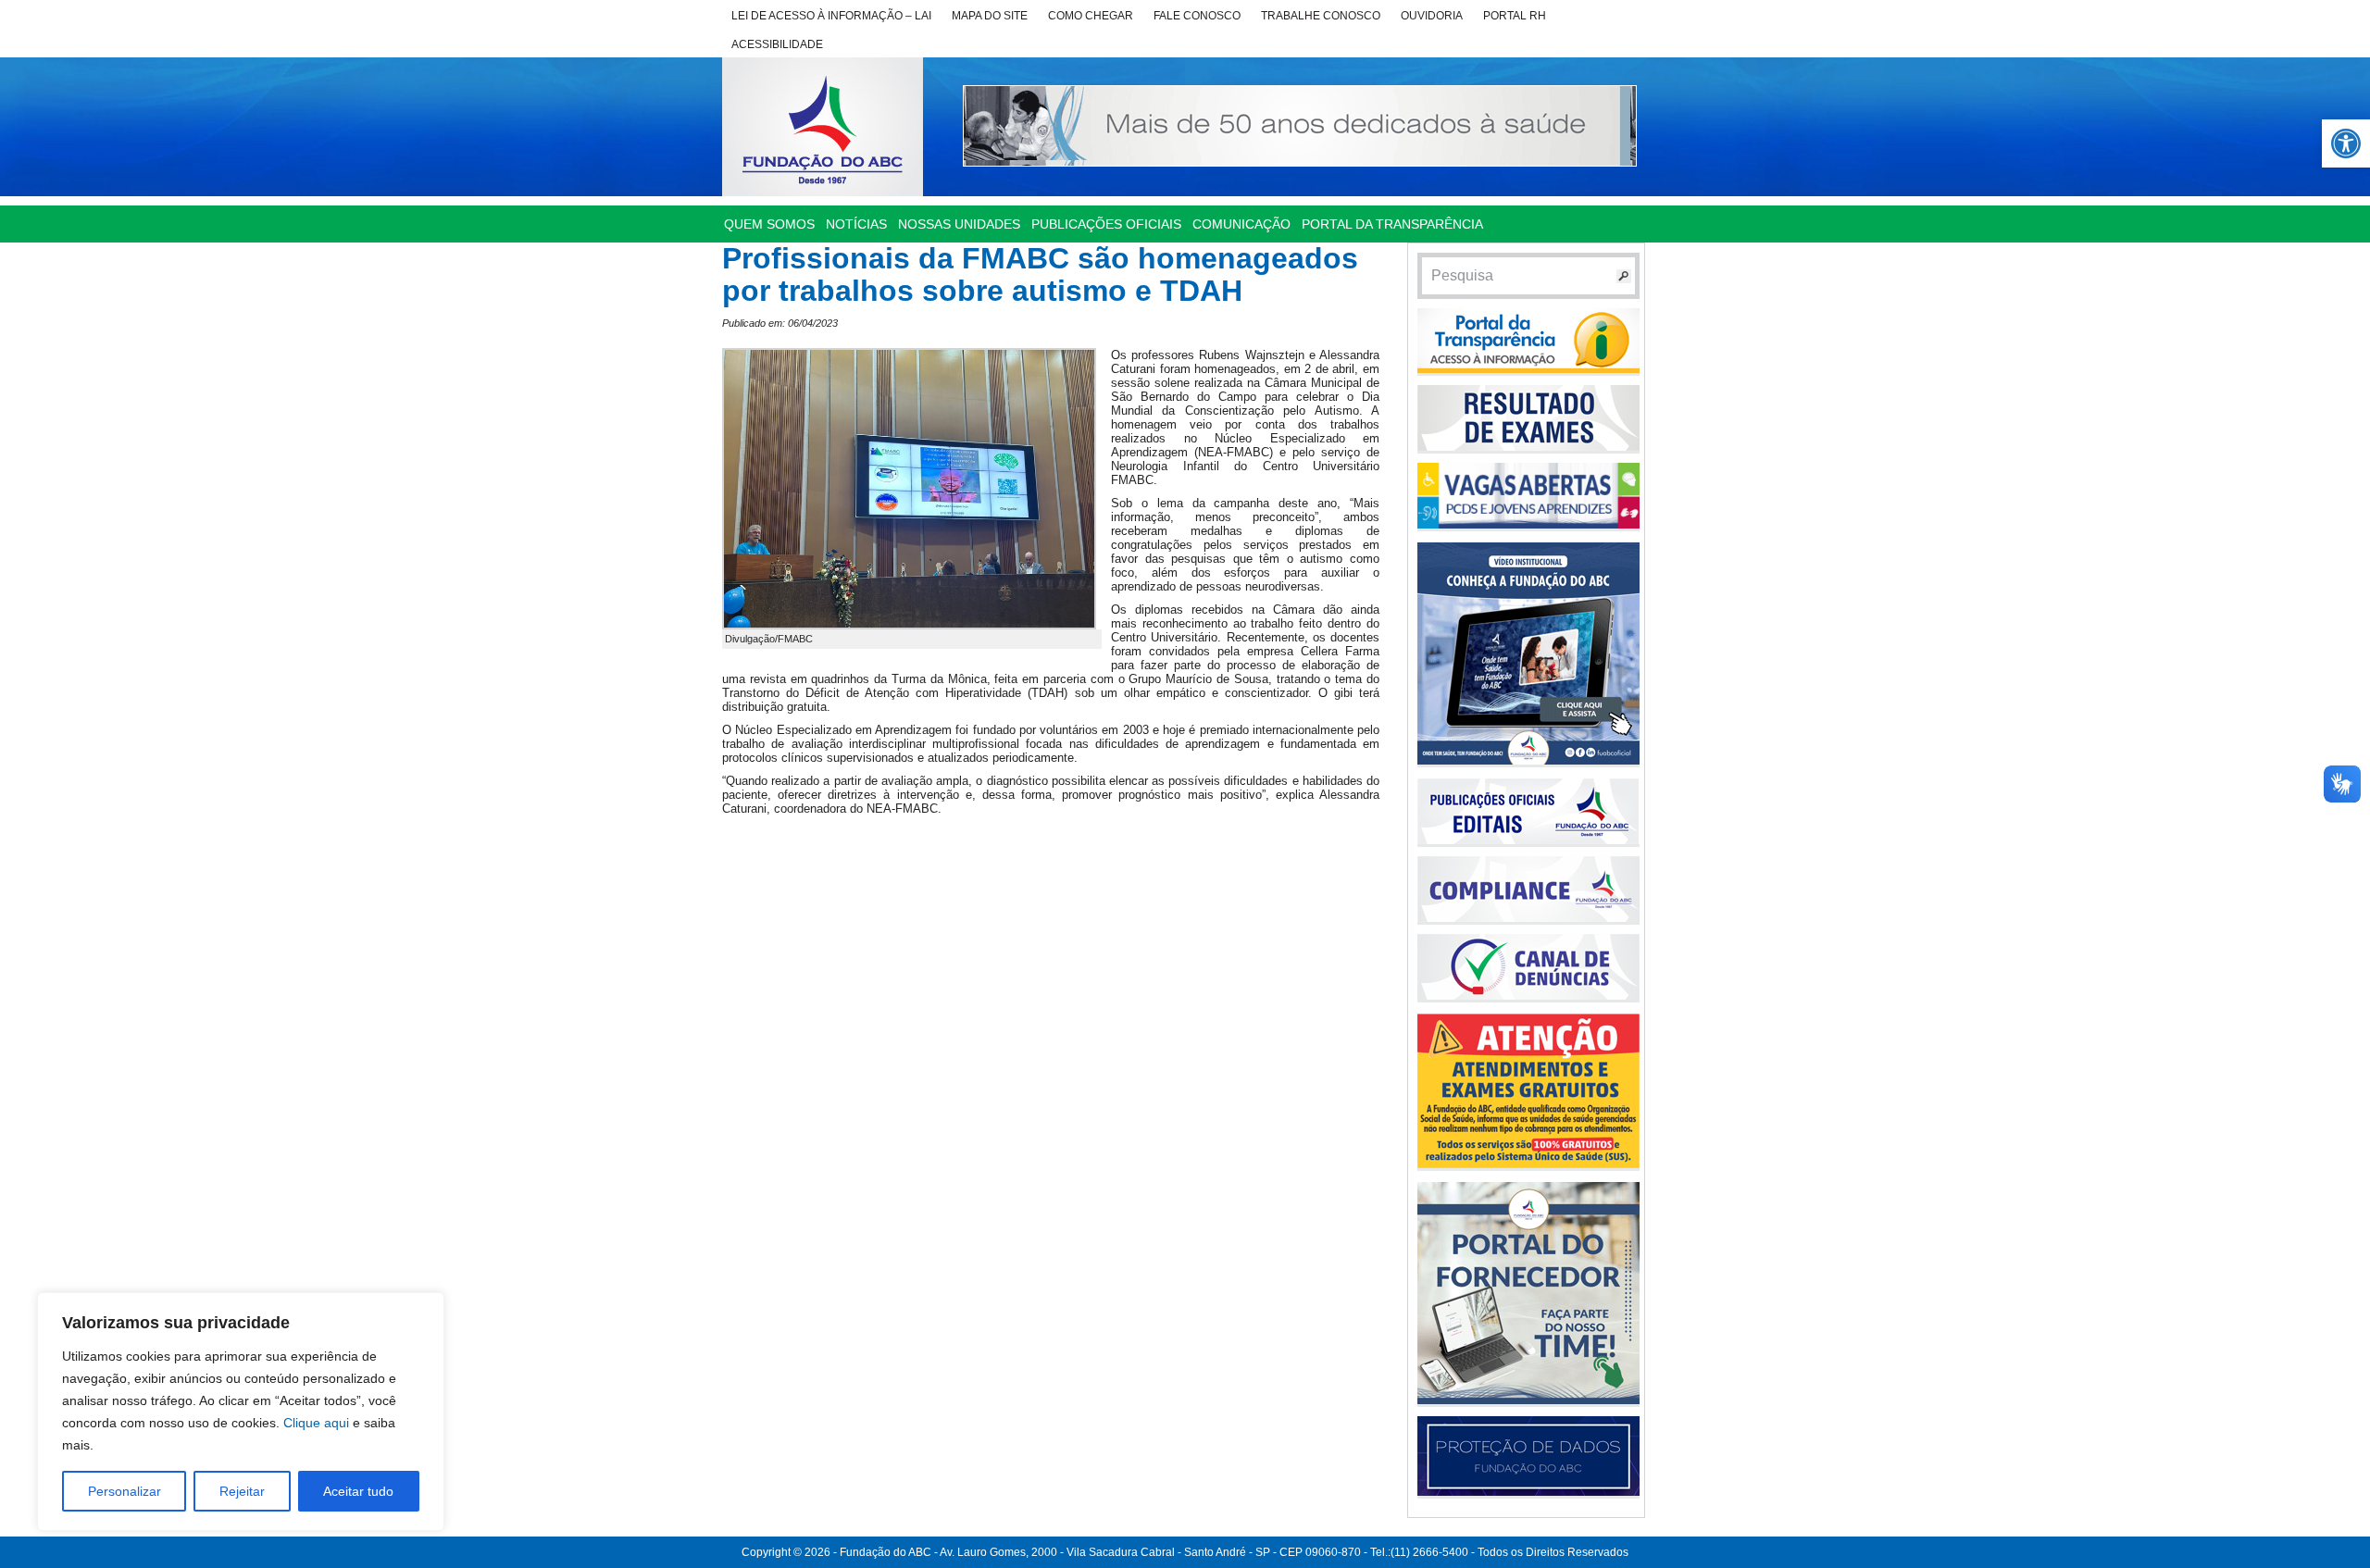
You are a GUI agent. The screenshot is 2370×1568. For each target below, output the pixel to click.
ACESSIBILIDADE (777, 44)
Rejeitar (242, 1491)
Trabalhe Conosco (1321, 16)
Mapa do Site (990, 16)
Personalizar (125, 1491)
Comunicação (1241, 224)
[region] (241, 1412)
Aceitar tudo (358, 1491)
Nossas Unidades (959, 224)
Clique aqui (316, 1423)
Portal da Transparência (1392, 224)
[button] (2346, 143)
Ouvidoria (1432, 16)
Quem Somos (769, 224)
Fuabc (823, 127)
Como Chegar (1091, 16)
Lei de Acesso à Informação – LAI (831, 16)
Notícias (856, 224)
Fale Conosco (1197, 16)
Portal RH (1515, 16)
